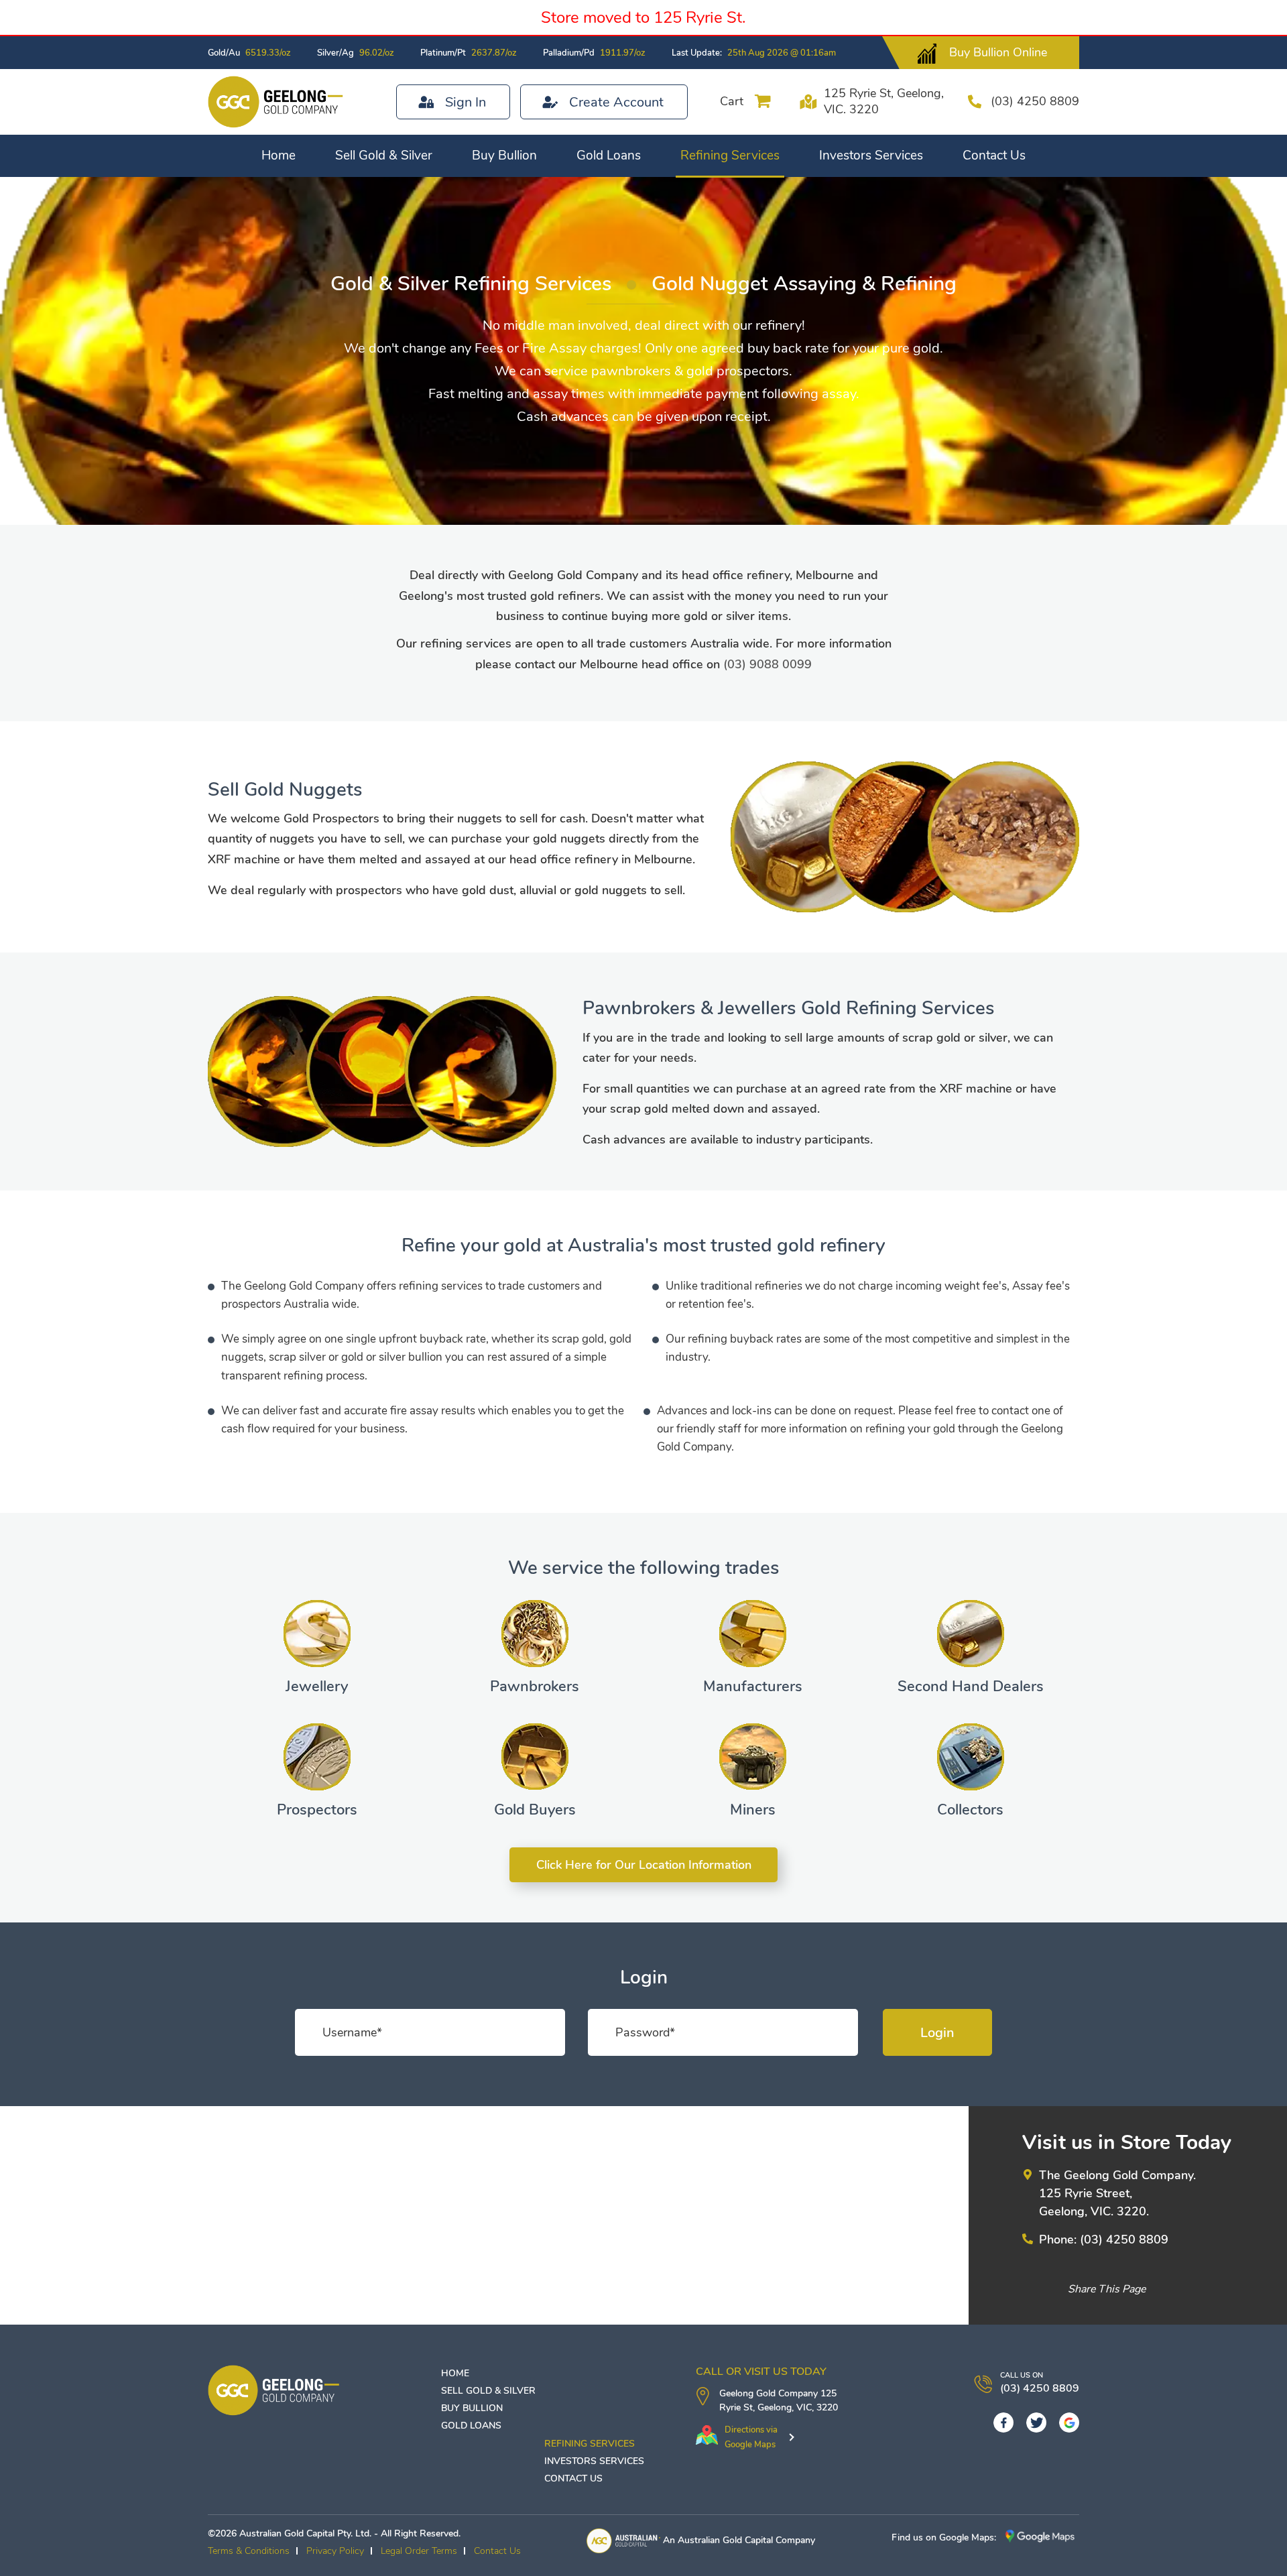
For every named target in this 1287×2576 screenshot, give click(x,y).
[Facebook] (1003, 2422)
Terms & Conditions (249, 2551)
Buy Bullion (504, 156)
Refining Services (730, 156)
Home (279, 156)
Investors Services (871, 156)
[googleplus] (1069, 2422)
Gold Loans (609, 156)
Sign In (466, 102)
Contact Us (994, 156)
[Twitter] (1036, 2422)
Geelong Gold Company (769, 2393)
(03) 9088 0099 (768, 664)
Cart (732, 101)
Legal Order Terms (419, 2551)
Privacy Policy (335, 2551)
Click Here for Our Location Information (644, 1865)
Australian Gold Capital (725, 2540)
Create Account (616, 102)
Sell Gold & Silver (384, 156)
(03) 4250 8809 (1035, 101)
